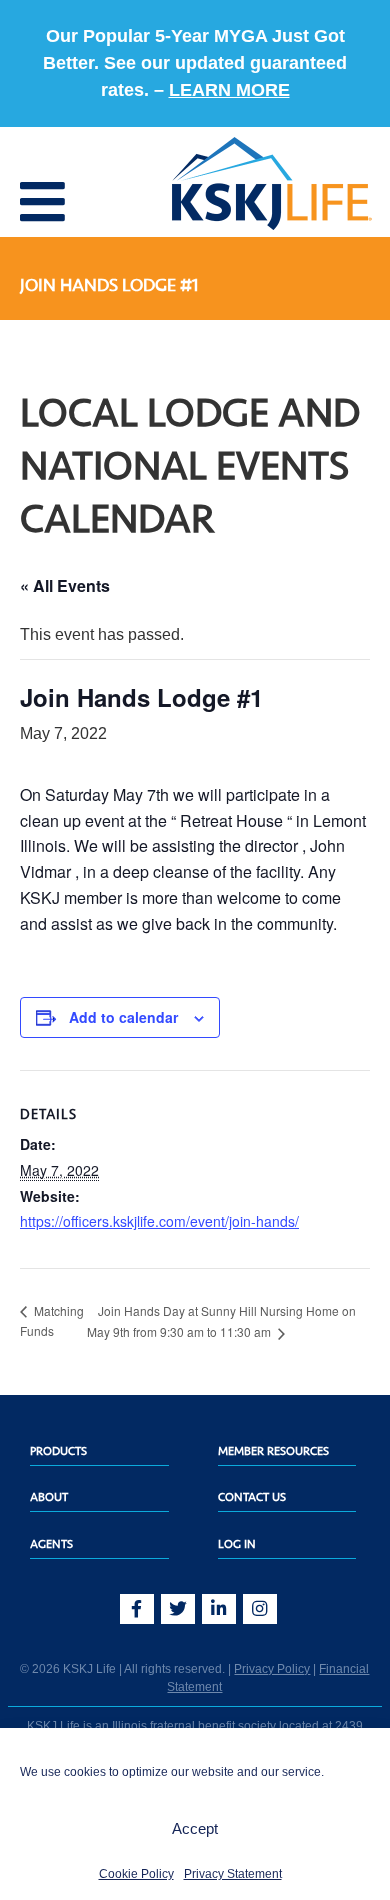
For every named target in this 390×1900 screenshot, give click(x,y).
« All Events (65, 585)
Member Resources (273, 1451)
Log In (237, 1544)
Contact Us (252, 1497)
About (49, 1497)
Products (58, 1451)
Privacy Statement (233, 1874)
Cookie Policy (136, 1874)
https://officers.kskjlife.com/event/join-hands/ (159, 1221)
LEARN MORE (229, 90)
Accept (195, 1828)
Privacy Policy (272, 1669)
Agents (51, 1544)
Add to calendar (123, 1017)
